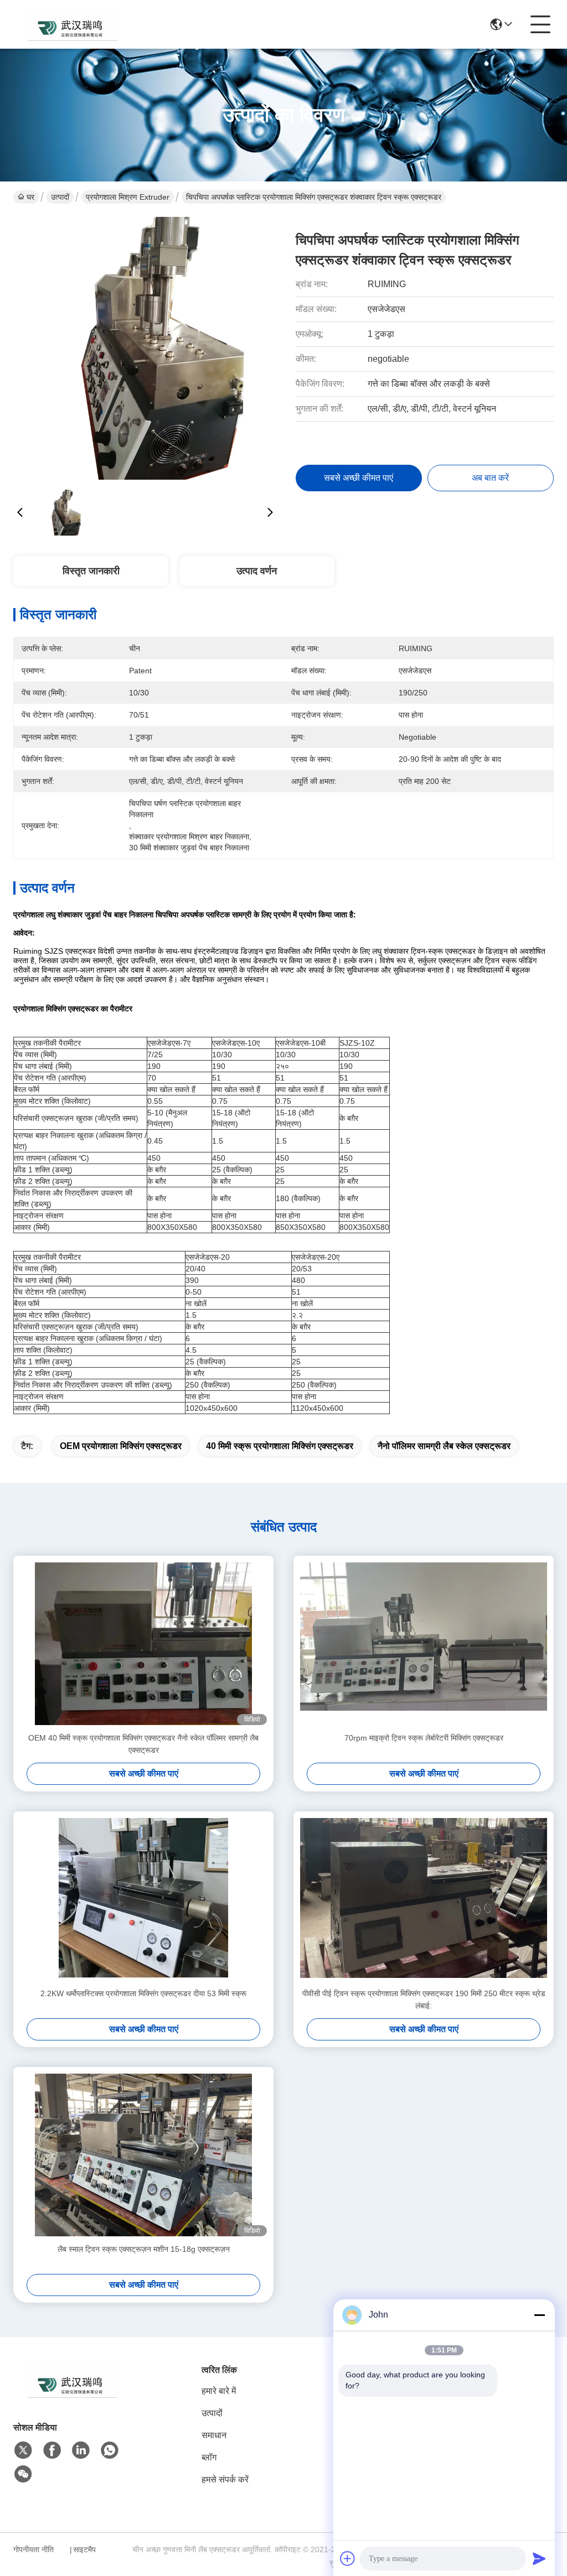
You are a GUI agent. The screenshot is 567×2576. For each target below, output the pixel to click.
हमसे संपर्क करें (225, 2479)
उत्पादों (60, 197)
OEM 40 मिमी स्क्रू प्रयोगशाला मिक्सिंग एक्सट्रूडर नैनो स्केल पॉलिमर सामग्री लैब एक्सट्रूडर (143, 1744)
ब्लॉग (209, 2457)
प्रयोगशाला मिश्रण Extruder (128, 197)
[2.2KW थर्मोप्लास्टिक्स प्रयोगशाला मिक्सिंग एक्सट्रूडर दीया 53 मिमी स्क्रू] (143, 1899)
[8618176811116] (110, 2450)
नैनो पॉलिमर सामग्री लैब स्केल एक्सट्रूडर (444, 1446)
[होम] (74, 2395)
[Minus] (539, 2315)
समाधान (214, 2435)
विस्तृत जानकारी (91, 571)
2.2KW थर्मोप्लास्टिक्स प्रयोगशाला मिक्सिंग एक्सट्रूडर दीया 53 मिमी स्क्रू (143, 1993)
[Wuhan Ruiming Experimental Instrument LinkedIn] (81, 2450)
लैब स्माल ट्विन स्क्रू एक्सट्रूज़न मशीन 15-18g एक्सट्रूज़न (144, 2249)
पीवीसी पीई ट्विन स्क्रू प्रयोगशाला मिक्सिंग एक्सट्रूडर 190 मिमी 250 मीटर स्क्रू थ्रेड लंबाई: (424, 1999)
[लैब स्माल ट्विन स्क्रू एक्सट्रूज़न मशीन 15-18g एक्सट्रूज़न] (143, 2155)
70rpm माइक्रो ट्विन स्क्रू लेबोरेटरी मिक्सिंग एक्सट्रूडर (424, 1738)
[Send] (539, 2558)
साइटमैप (84, 2549)
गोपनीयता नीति (33, 2549)
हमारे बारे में (219, 2391)
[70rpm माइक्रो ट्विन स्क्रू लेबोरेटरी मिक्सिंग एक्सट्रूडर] (424, 1644)
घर (30, 197)
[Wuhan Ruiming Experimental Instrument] (74, 24)
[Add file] (348, 2558)
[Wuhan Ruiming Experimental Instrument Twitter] (23, 2450)
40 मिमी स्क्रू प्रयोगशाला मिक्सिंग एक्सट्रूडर (280, 1446)
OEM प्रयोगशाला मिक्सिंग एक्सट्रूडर (121, 1446)
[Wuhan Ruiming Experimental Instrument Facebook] (52, 2450)
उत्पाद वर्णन (257, 571)
